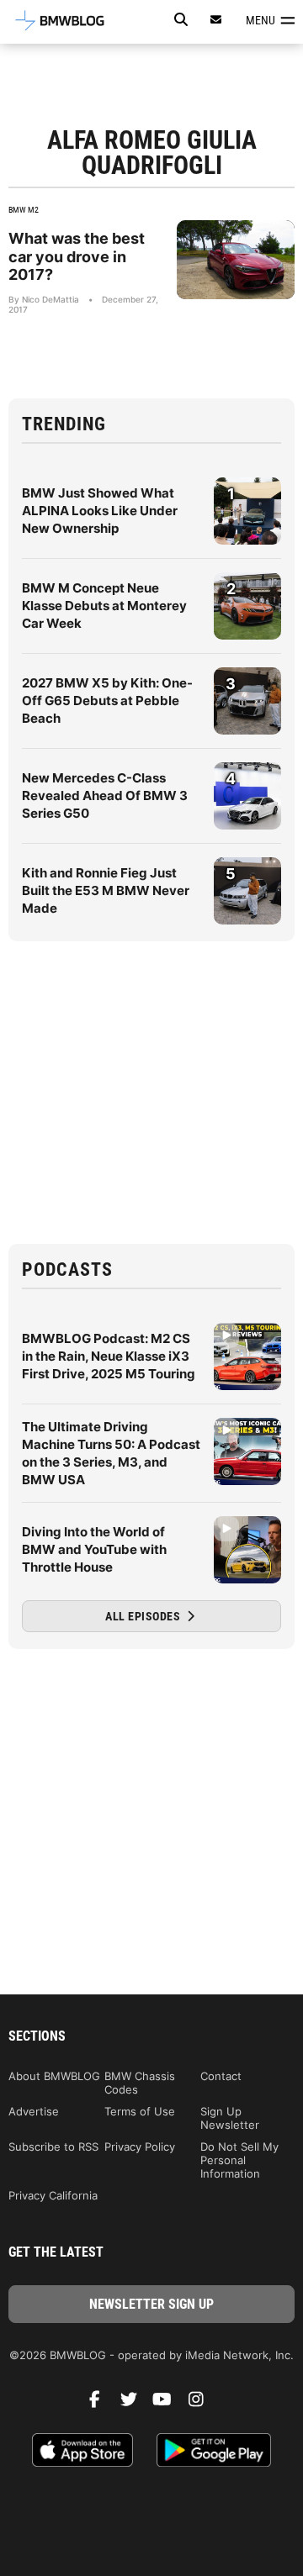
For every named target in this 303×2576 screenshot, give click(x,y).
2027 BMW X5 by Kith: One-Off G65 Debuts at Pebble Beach (107, 701)
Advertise (34, 2111)
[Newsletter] (216, 20)
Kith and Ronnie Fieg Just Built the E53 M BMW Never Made (106, 890)
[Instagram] (202, 2404)
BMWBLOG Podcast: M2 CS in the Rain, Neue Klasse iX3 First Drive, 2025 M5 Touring (109, 1356)
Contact (221, 2076)
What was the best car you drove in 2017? (77, 256)
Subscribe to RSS (53, 2147)
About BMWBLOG (54, 2076)
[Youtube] (168, 2404)
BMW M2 (24, 210)
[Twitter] (135, 2404)
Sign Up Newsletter (230, 2118)
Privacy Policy (140, 2147)
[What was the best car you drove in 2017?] (236, 259)
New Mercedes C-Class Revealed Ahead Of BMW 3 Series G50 (105, 795)
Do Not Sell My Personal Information (239, 2160)
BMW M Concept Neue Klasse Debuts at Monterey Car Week (104, 606)
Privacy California (53, 2195)
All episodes (144, 1616)
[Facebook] (101, 2404)
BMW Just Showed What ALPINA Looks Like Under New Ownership (100, 511)
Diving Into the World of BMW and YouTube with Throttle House (94, 1549)
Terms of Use (140, 2111)
